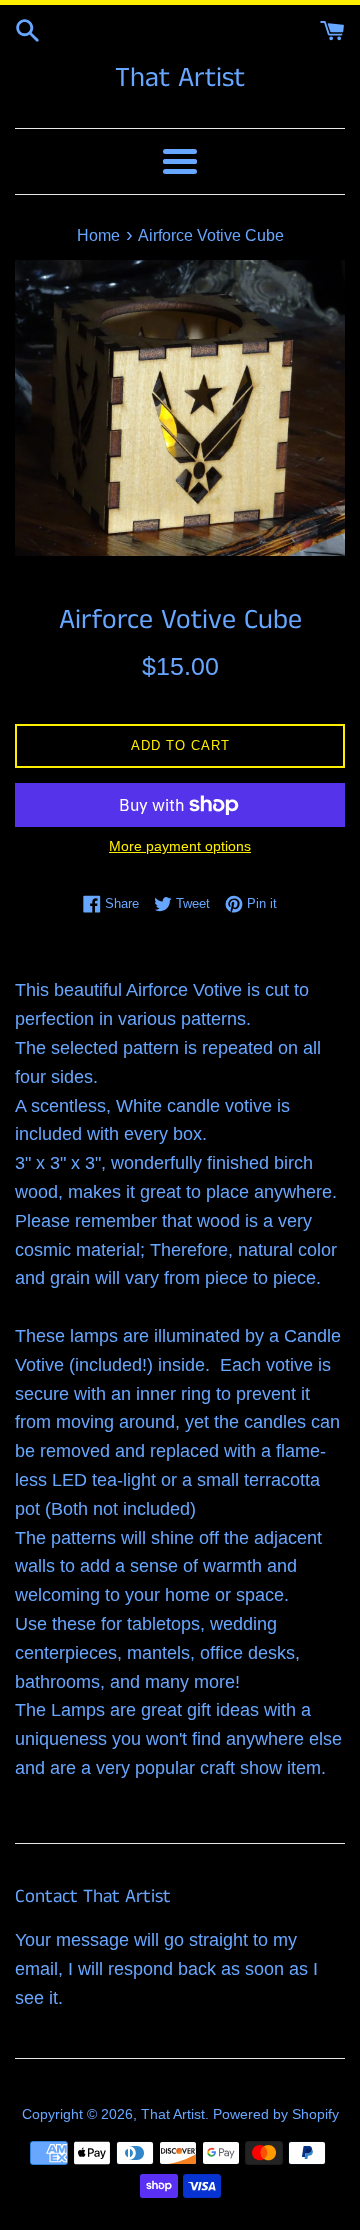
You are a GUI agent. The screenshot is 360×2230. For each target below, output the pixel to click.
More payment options (180, 846)
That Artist (180, 78)
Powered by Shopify (276, 2114)
